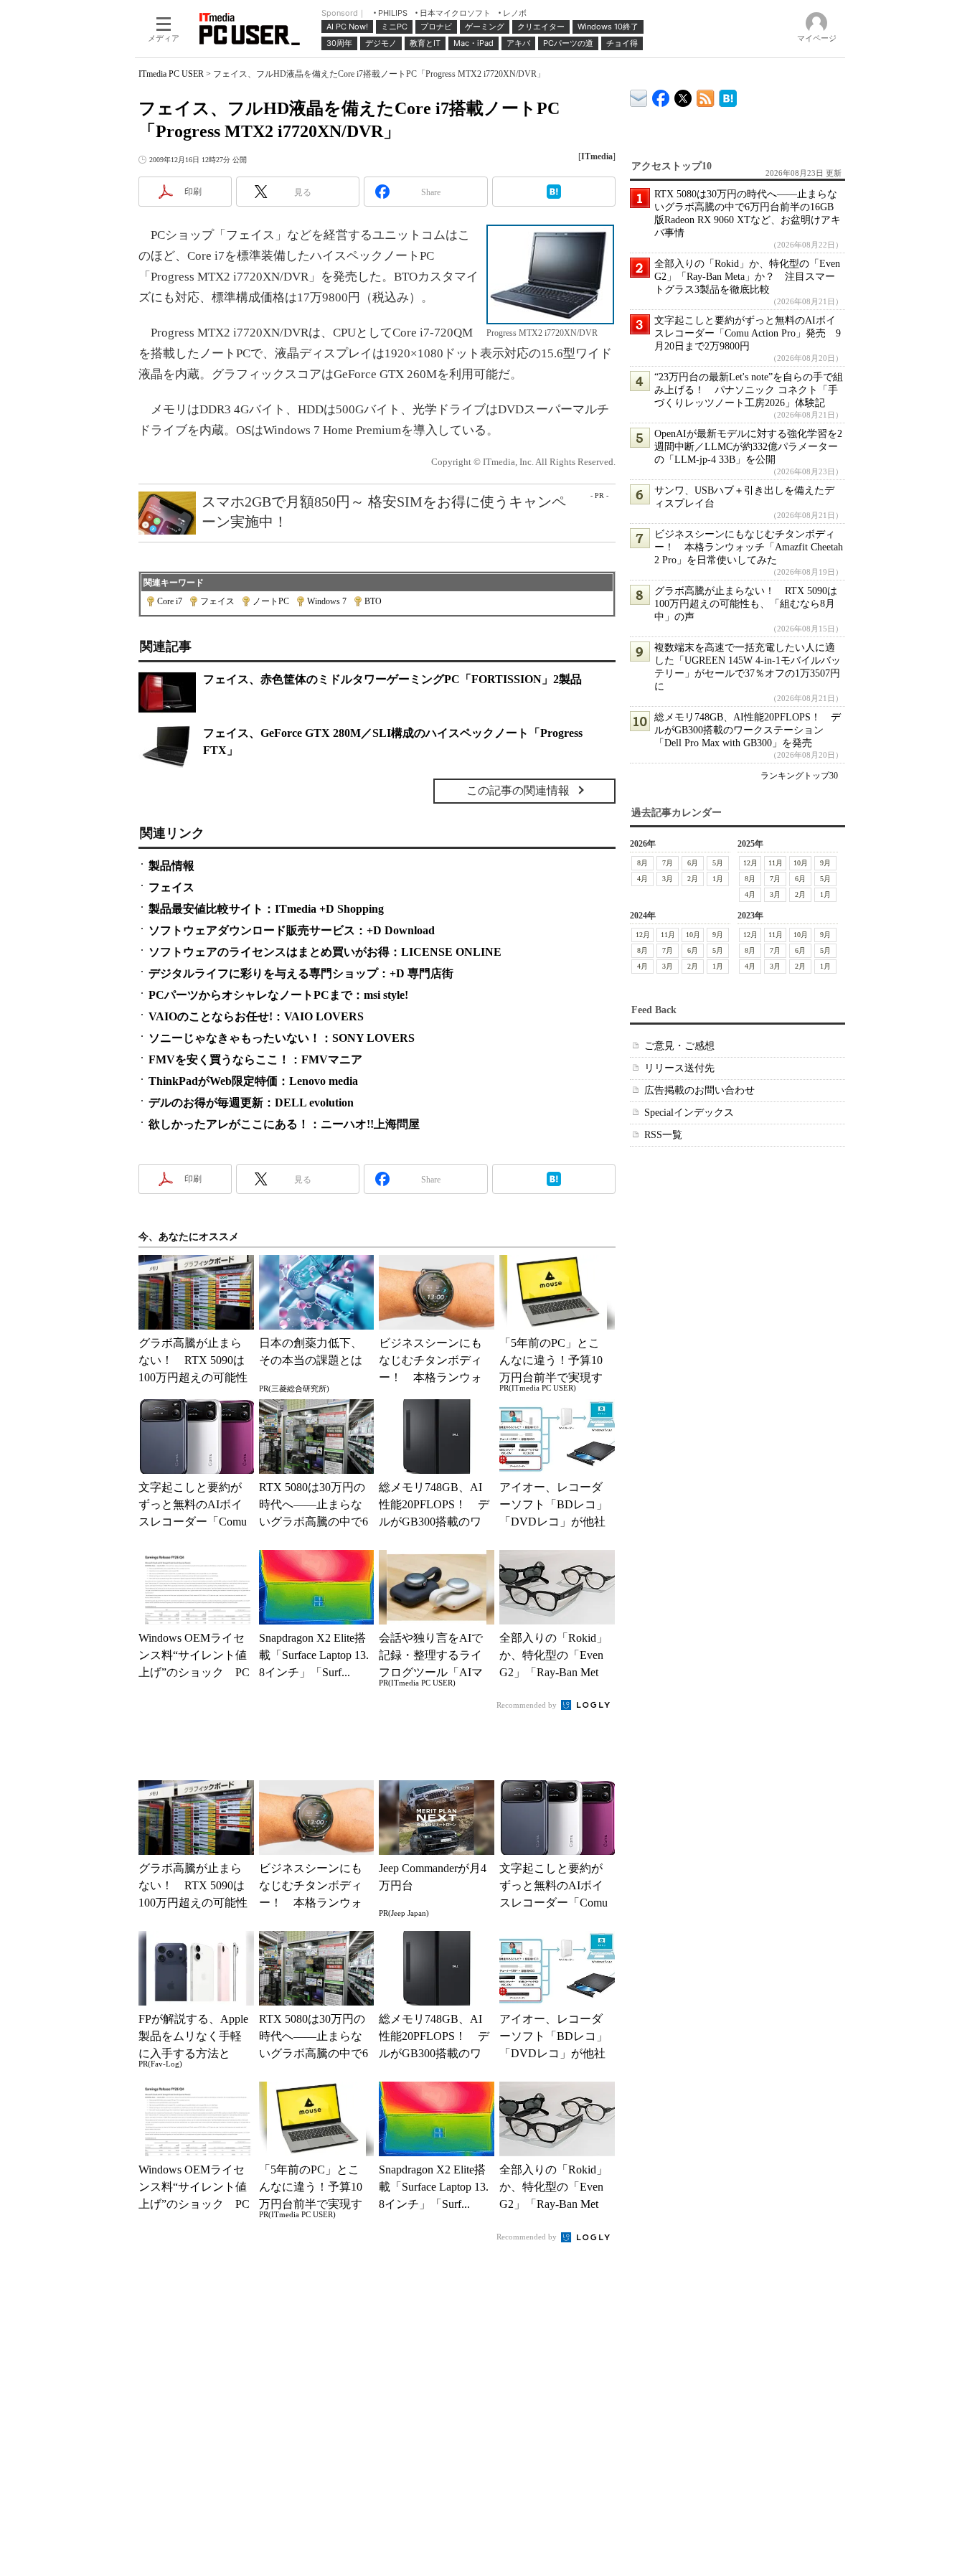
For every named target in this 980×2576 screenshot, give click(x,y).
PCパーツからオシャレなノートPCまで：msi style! (278, 995)
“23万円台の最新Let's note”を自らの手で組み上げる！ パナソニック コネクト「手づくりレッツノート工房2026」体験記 (749, 390)
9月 (825, 863)
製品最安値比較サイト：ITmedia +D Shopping (266, 909)
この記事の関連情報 (518, 790)
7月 (668, 863)
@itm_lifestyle (683, 95)
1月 (718, 879)
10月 (801, 863)
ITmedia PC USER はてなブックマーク (728, 96)
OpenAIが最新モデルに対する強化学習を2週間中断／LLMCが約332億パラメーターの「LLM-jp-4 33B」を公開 (748, 447)
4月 (642, 879)
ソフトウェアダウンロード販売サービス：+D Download (292, 930)
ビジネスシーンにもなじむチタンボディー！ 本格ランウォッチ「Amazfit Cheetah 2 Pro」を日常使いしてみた (749, 547)
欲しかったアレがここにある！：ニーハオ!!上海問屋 (284, 1124)
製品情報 (171, 866)
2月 (693, 879)
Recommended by (528, 1705)
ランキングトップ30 (799, 776)
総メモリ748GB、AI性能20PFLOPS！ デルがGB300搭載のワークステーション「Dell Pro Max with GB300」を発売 (748, 730)
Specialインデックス (689, 1113)
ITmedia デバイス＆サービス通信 (639, 96)
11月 (776, 863)
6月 (693, 863)
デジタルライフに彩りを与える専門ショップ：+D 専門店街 (301, 973)
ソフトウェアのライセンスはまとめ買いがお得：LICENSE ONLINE (325, 952)
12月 (750, 863)
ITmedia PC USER (171, 74)
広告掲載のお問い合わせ (699, 1090)
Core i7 (170, 601)
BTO (373, 601)
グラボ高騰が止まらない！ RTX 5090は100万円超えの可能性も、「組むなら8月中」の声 (746, 604)
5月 (718, 863)
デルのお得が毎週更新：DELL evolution (251, 1103)
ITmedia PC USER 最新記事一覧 (706, 96)
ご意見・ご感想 (679, 1046)
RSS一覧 (663, 1135)
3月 (668, 879)
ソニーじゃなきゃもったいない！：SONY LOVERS (282, 1038)
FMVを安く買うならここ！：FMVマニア (255, 1059)
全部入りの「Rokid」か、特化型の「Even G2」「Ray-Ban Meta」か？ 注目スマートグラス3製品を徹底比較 (747, 277)
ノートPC (271, 601)
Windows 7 (327, 601)
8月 (642, 863)
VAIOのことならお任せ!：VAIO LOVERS (256, 1016)
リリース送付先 (679, 1068)
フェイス (217, 601)
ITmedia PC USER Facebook (661, 95)
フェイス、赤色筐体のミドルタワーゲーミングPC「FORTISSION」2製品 (392, 679)
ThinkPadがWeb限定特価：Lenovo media (253, 1081)
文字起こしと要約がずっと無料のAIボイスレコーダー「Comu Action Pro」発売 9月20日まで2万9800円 (748, 333)
